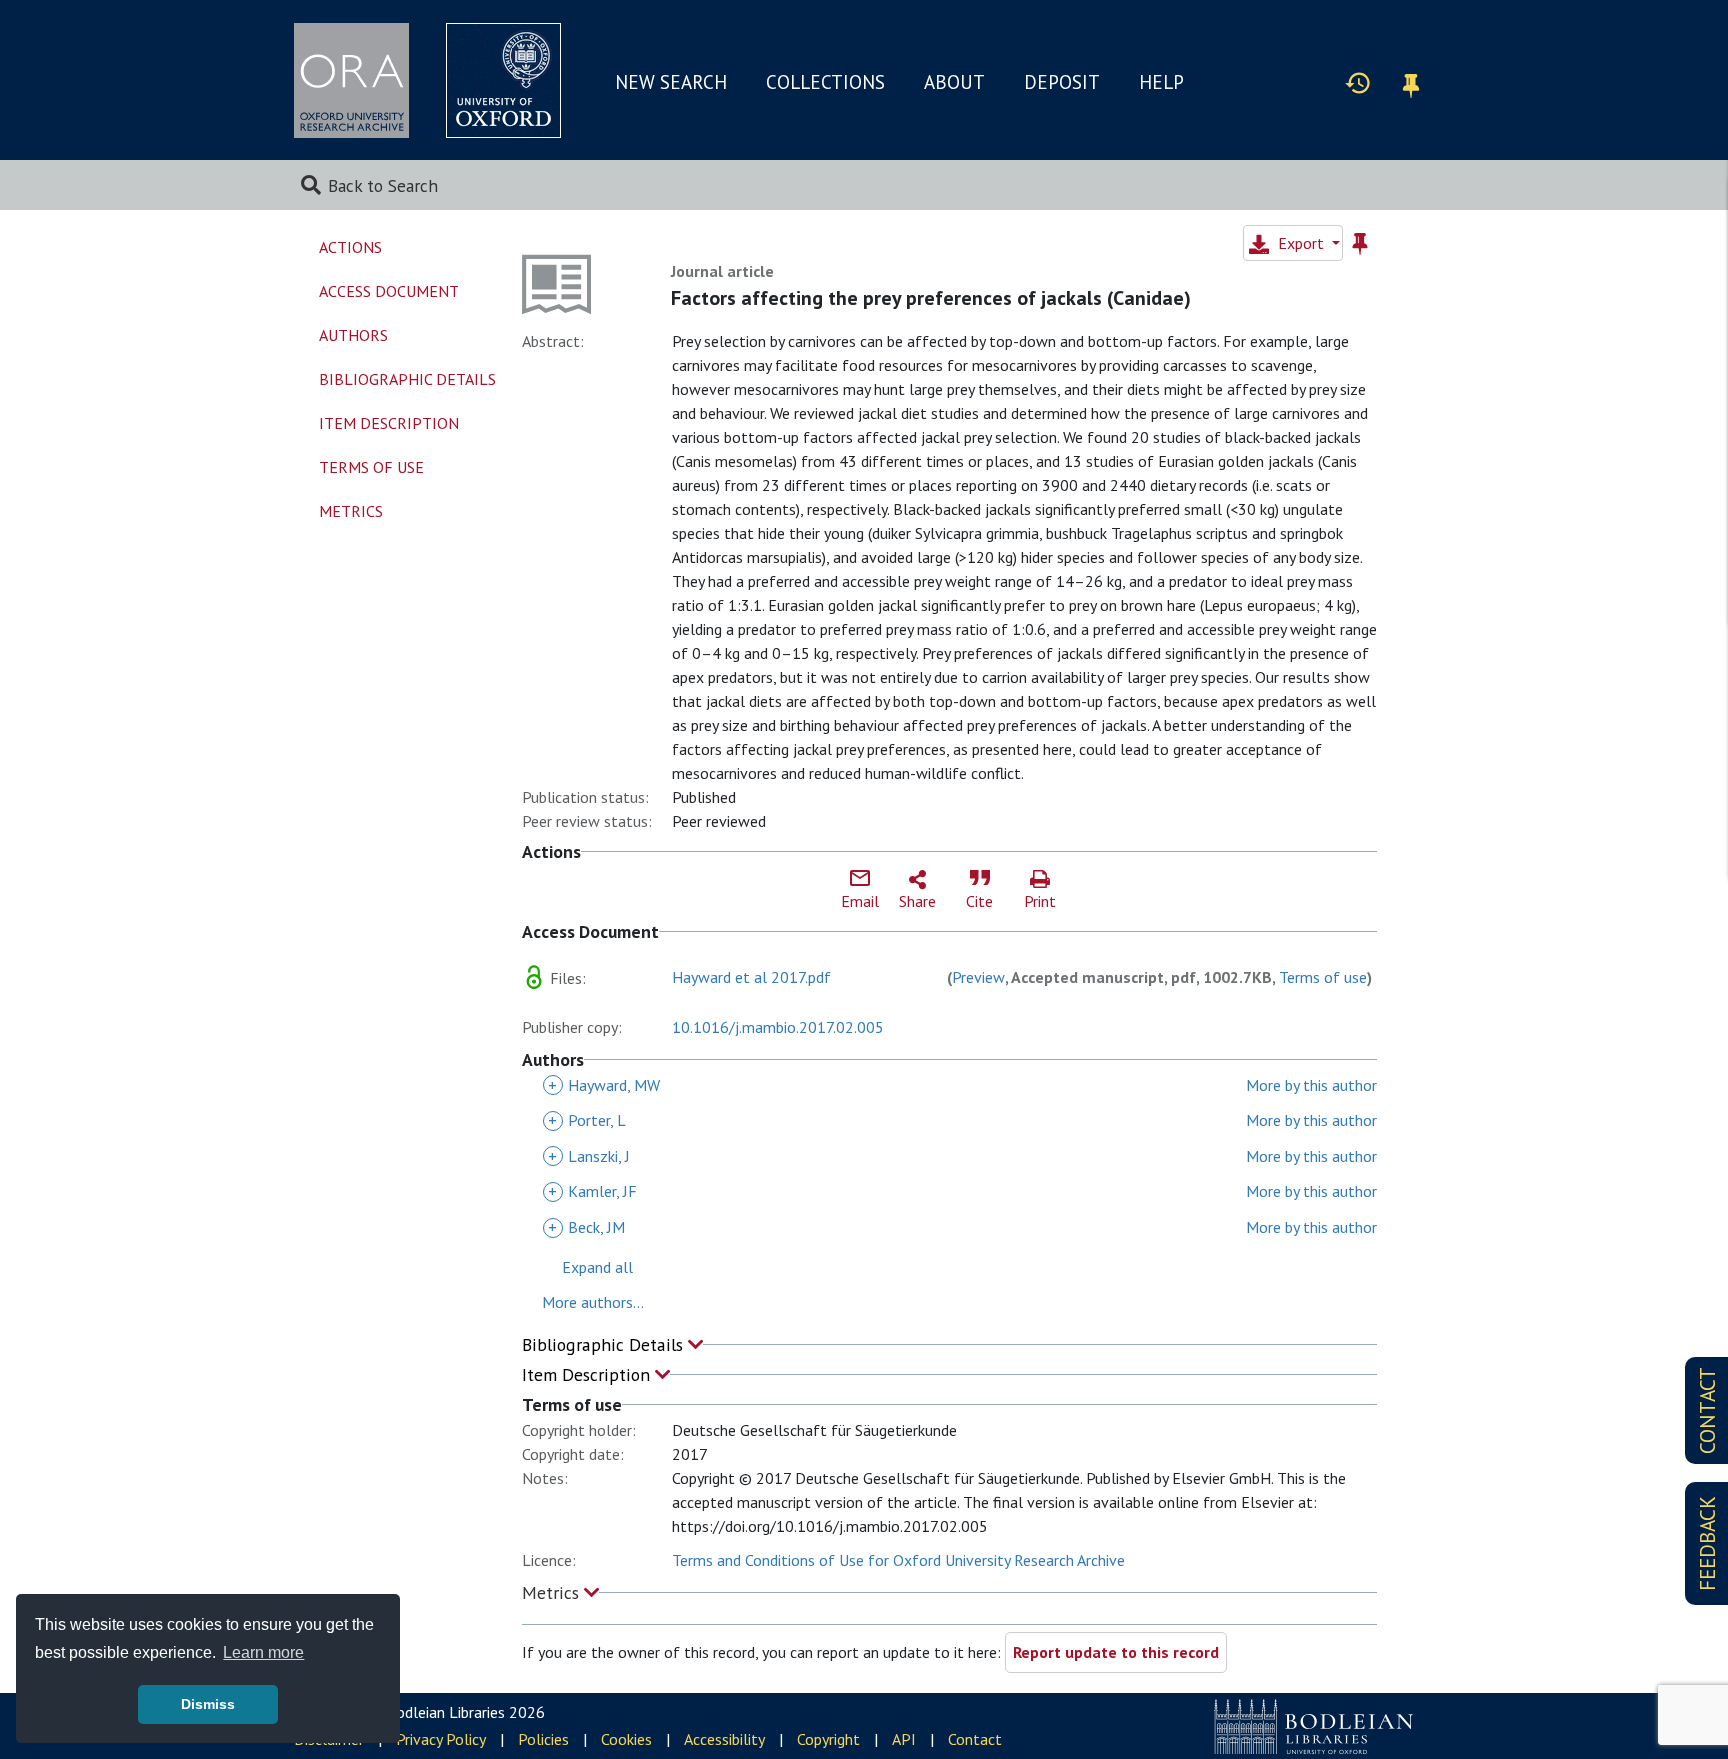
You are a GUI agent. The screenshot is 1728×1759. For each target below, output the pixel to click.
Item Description (588, 1374)
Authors (353, 335)
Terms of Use (371, 467)
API (904, 1739)
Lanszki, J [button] (589, 1156)
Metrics (553, 1592)
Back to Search (383, 185)
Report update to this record (1116, 1652)
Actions (350, 247)
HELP (1161, 82)
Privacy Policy (441, 1739)
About (954, 82)
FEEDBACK (1707, 1543)
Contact (975, 1739)
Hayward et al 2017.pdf (751, 977)
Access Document (389, 291)
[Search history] (1358, 82)
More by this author (1311, 1085)
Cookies (626, 1739)
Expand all (597, 1267)
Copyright (828, 1739)
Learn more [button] (263, 1652)
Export (1301, 243)
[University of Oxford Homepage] (503, 80)
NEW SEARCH (671, 82)
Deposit (1062, 82)
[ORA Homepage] (351, 80)
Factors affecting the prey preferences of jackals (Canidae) (931, 298)
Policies (543, 1739)
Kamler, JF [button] (592, 1191)
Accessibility (724, 1739)
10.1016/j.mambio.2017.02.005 (778, 1027)
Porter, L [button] (587, 1120)
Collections (825, 82)
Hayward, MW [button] (604, 1085)
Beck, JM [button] (586, 1227)
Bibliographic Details (605, 1344)
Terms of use (1323, 977)
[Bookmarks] (1411, 82)
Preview (978, 977)
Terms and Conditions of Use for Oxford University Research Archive (898, 1560)
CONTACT (1707, 1410)
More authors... (593, 1302)
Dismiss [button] (208, 1704)
